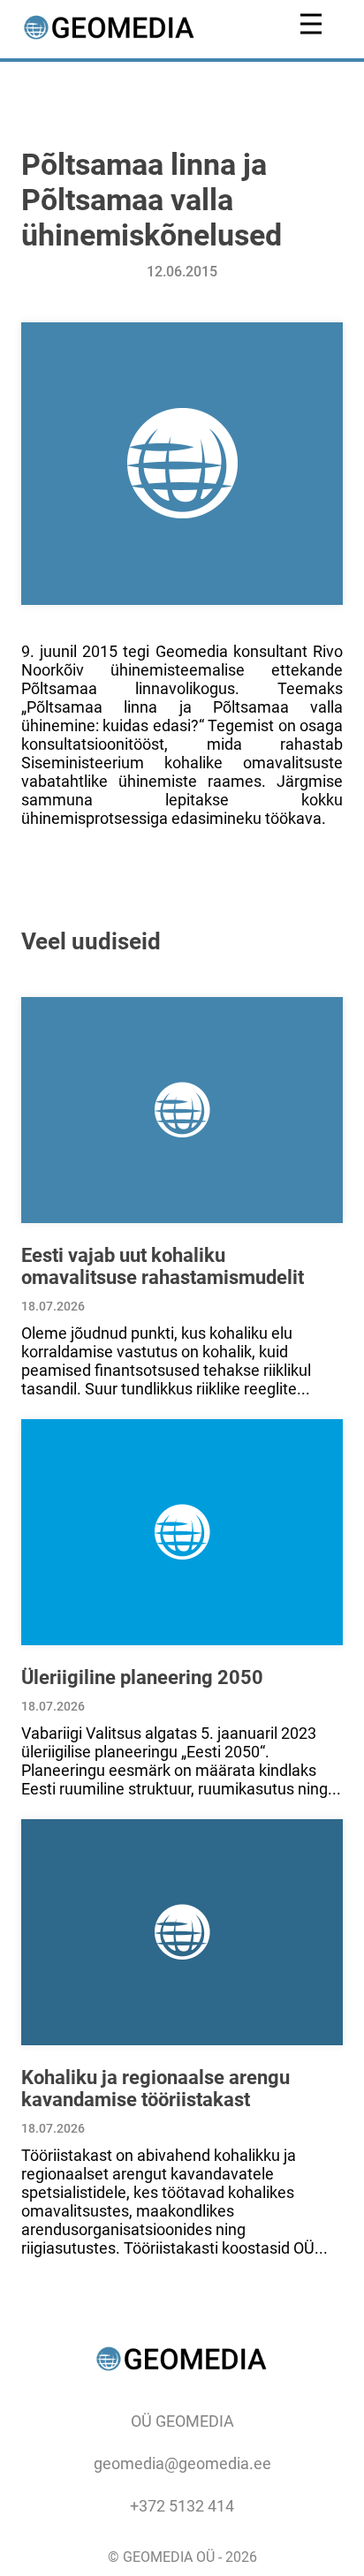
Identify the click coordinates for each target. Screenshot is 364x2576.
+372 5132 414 (182, 2506)
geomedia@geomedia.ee (182, 2463)
